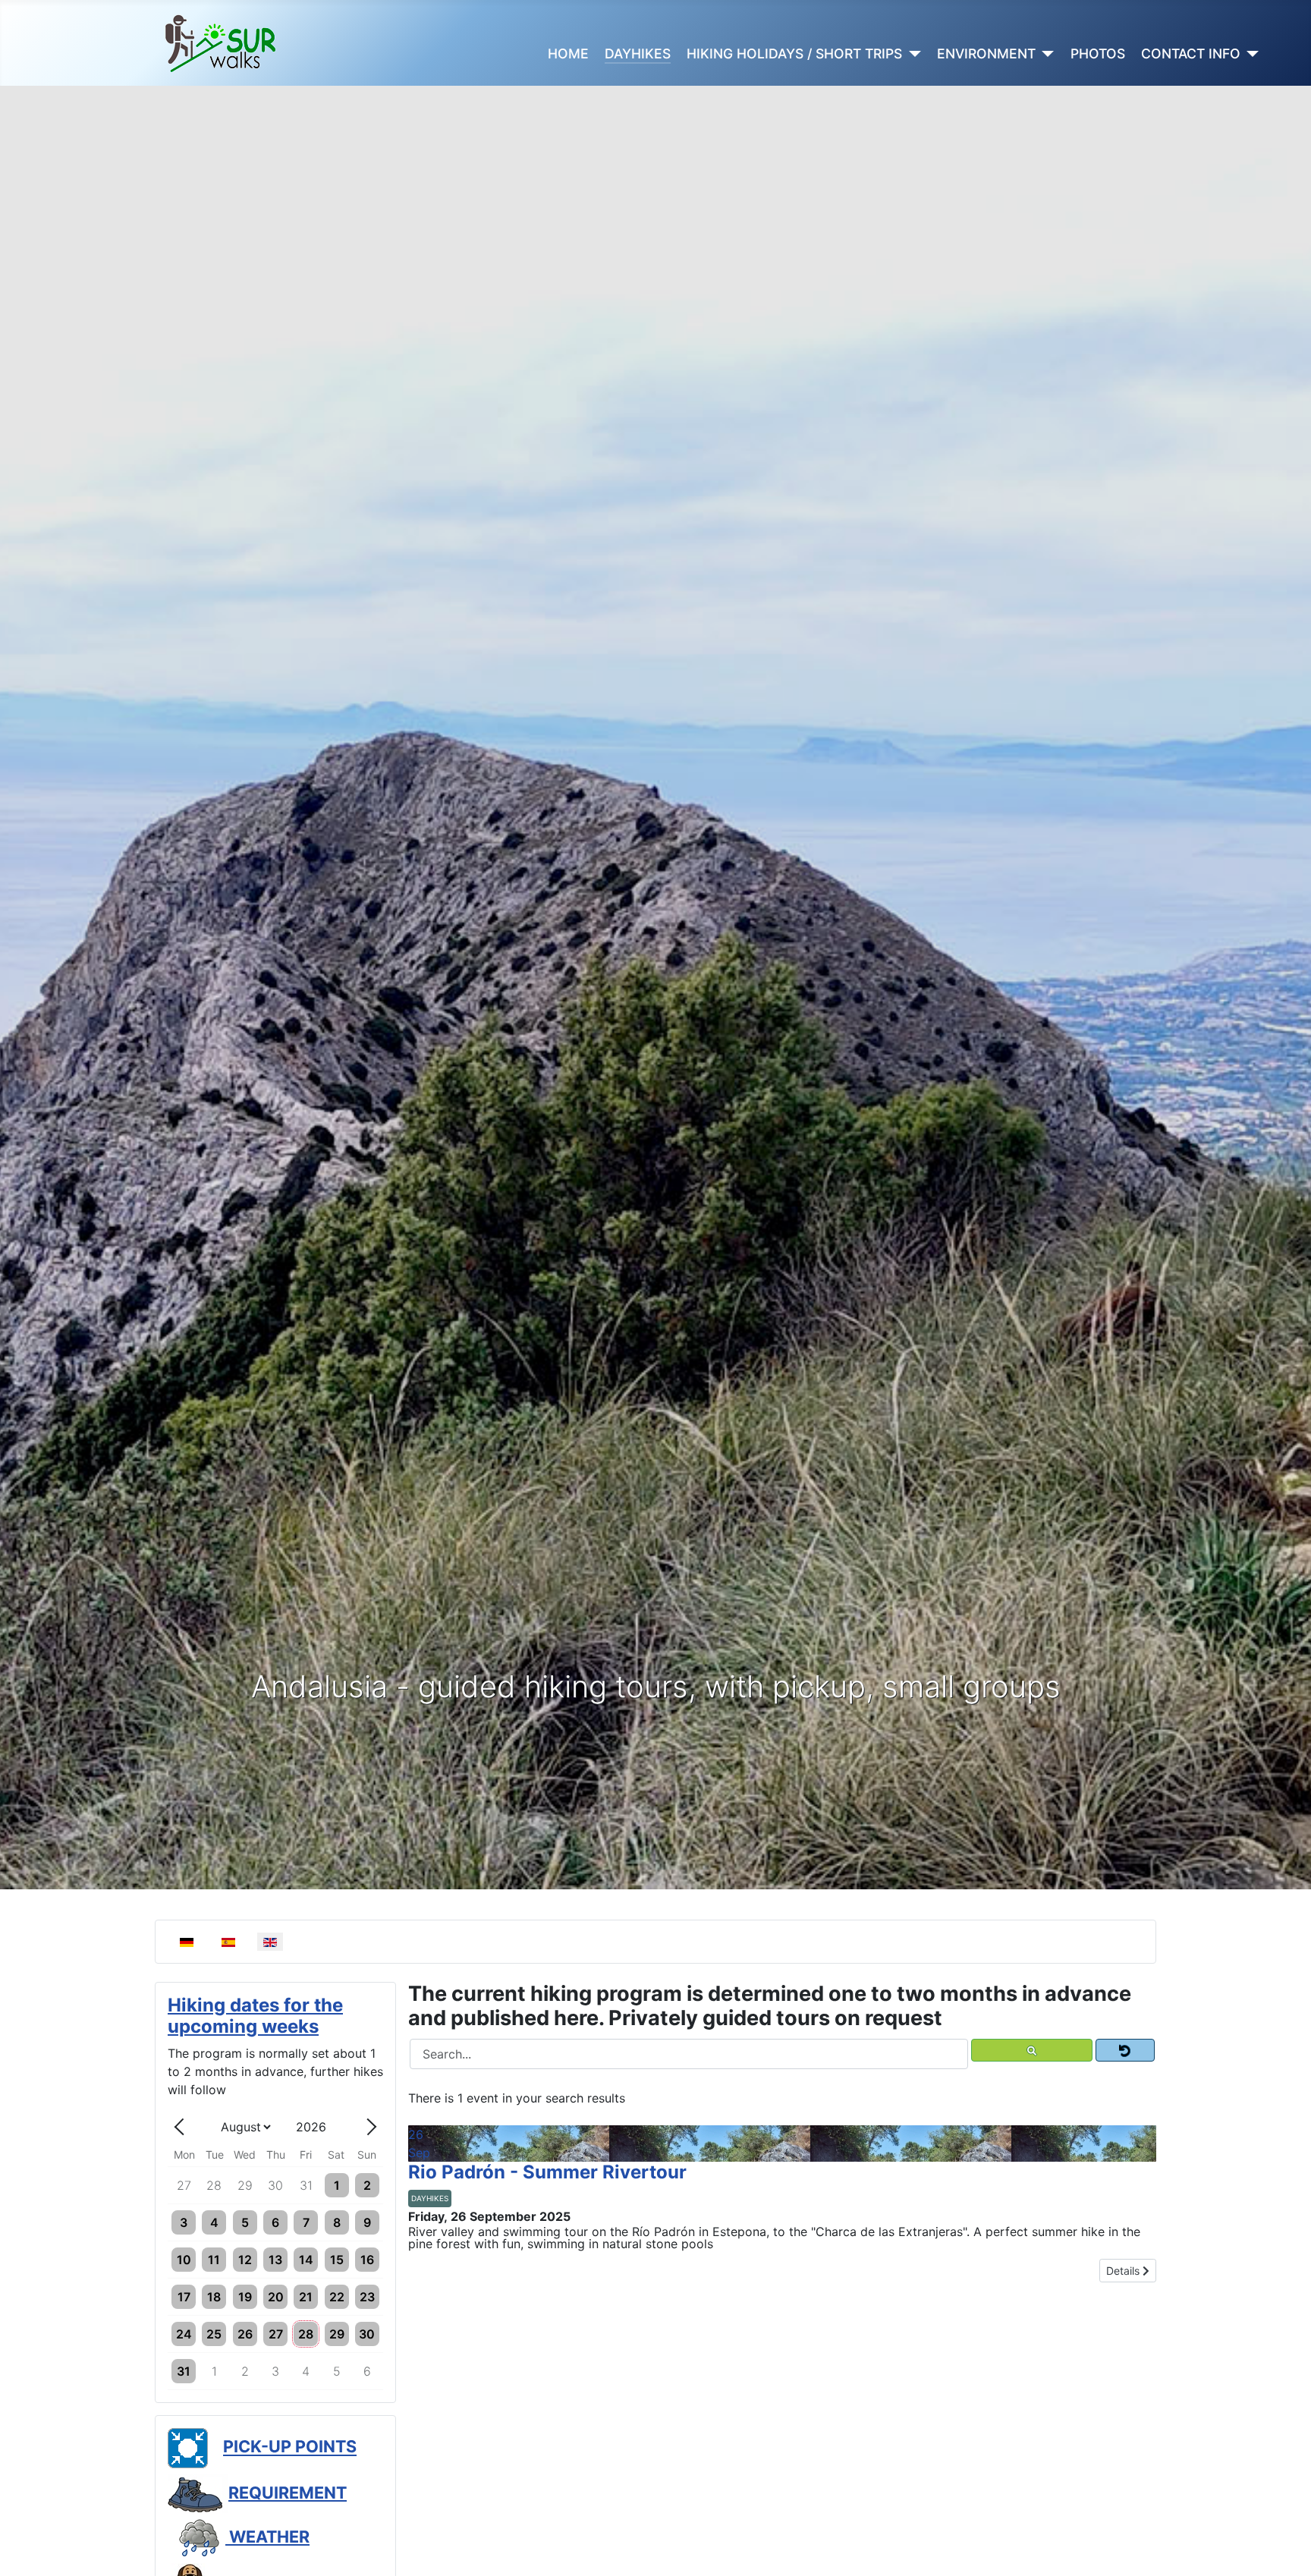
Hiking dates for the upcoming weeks (255, 2016)
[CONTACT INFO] (1250, 54)
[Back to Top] (1284, 2548)
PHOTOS (1098, 53)
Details (1124, 2271)
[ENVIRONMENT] (1045, 54)
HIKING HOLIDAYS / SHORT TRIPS (794, 53)
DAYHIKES (638, 53)
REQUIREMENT (288, 2493)
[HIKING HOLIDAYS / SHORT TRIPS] (912, 54)
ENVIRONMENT (986, 53)
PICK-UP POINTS (290, 2447)
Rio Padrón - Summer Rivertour (547, 2172)
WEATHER (267, 2537)
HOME (568, 53)
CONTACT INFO (1191, 53)
